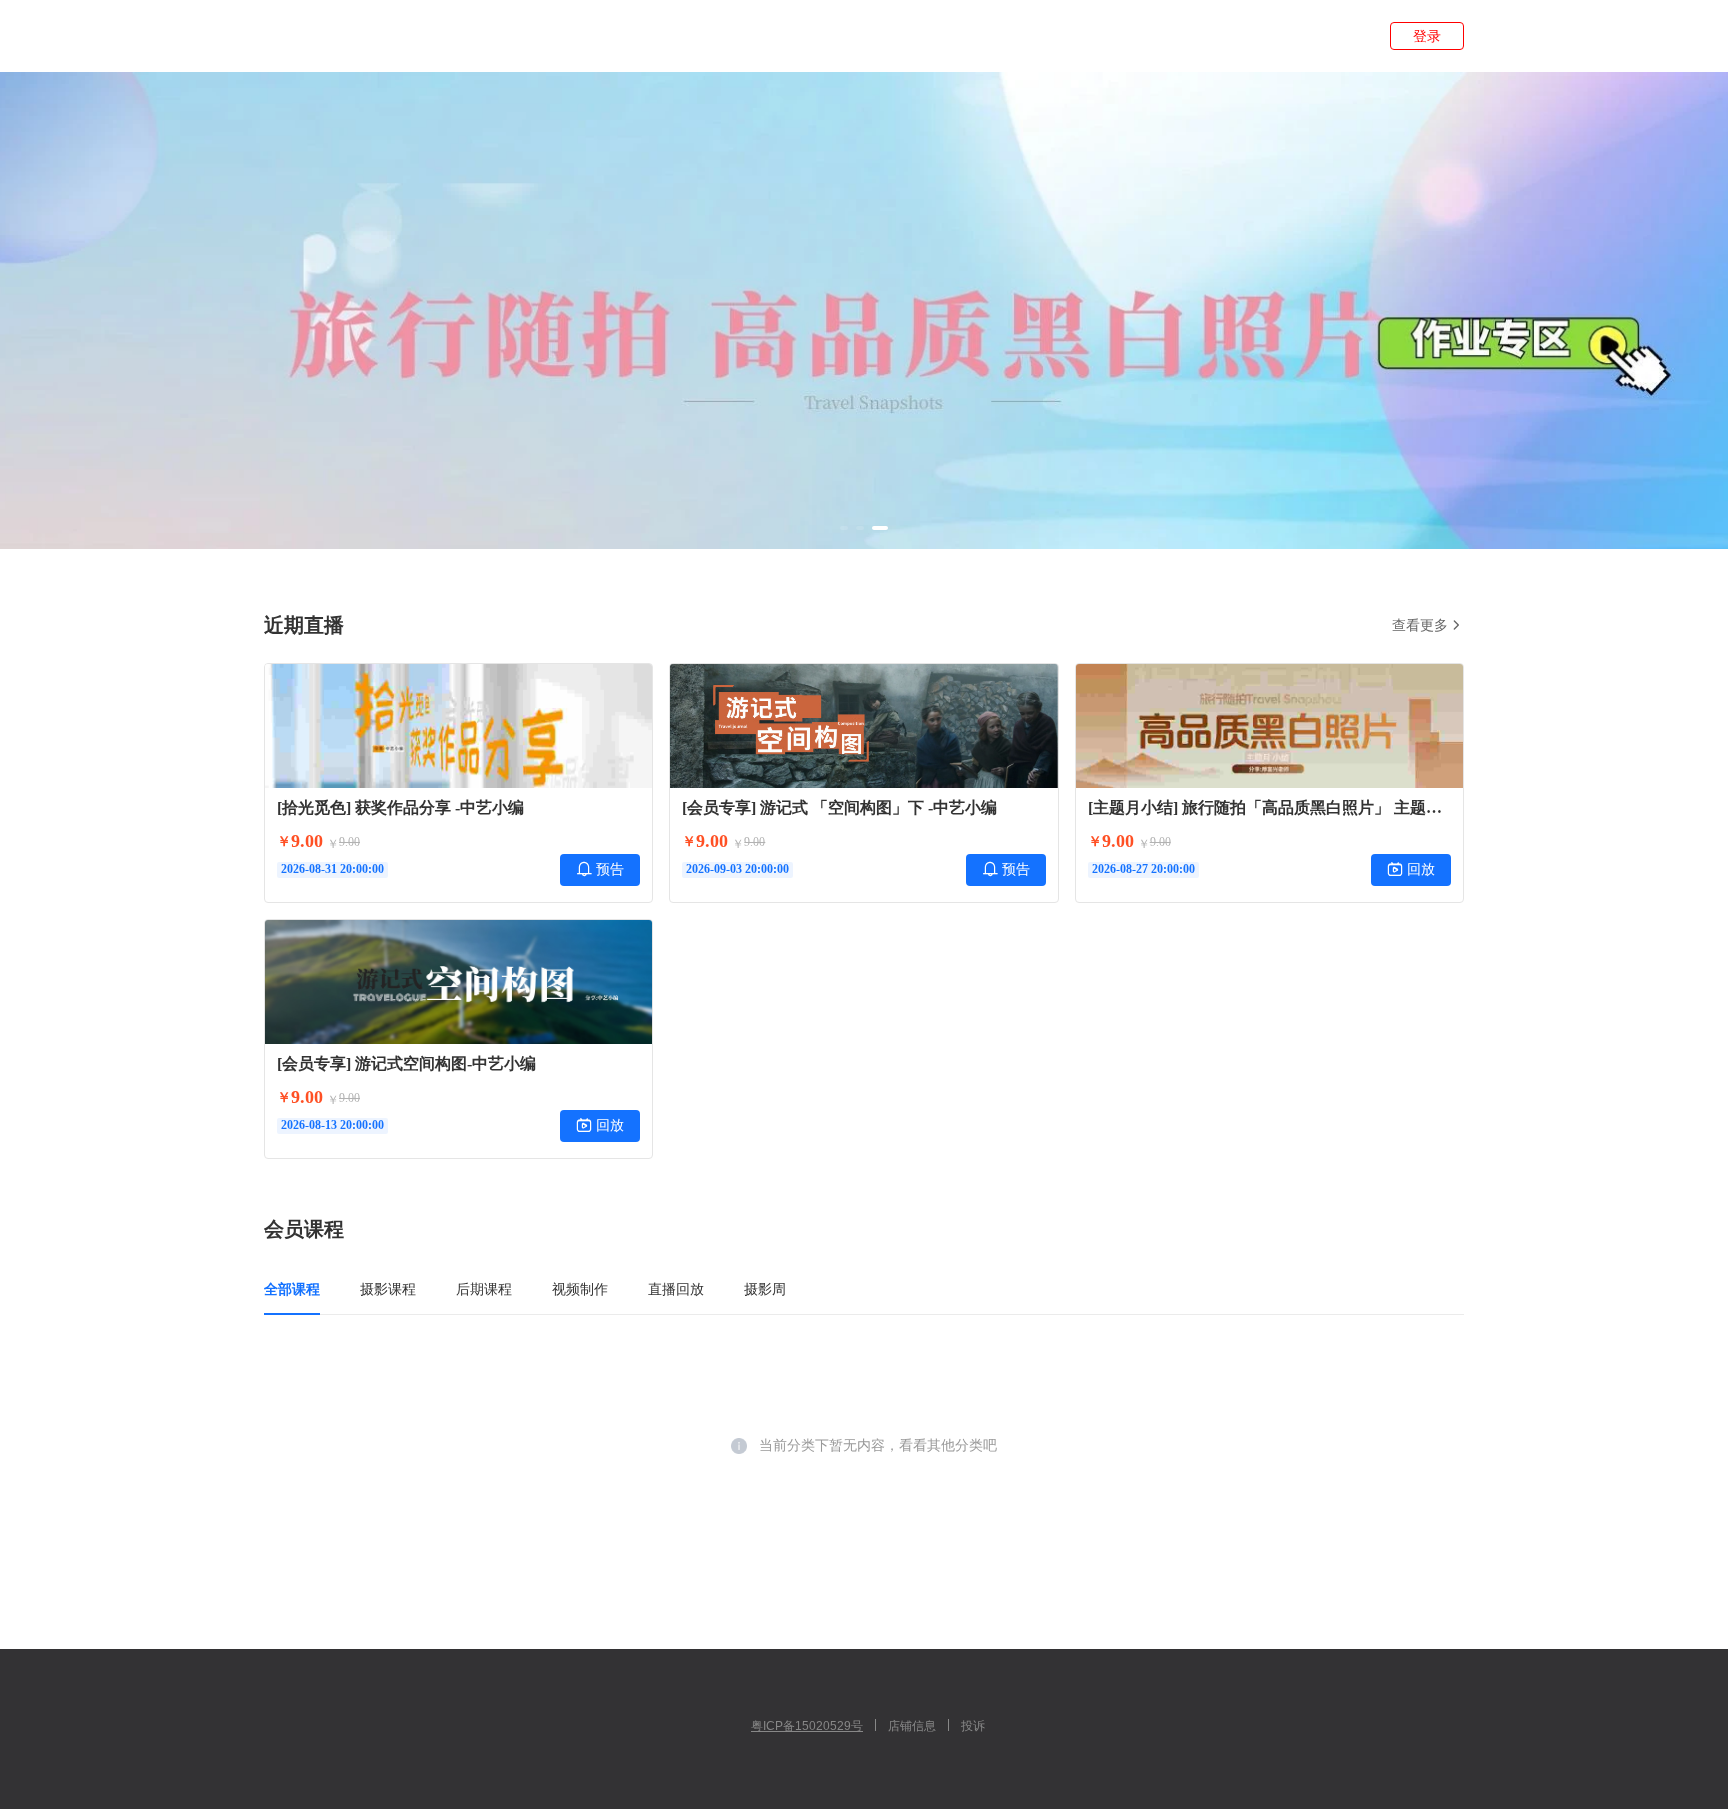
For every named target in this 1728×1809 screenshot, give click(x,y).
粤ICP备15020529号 (807, 1726)
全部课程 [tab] (292, 1289)
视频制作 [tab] (580, 1289)
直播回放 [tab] (676, 1289)
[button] (844, 528)
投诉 (973, 1726)
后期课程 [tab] (484, 1289)
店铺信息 (912, 1726)
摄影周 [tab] (765, 1289)
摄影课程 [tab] (388, 1289)
